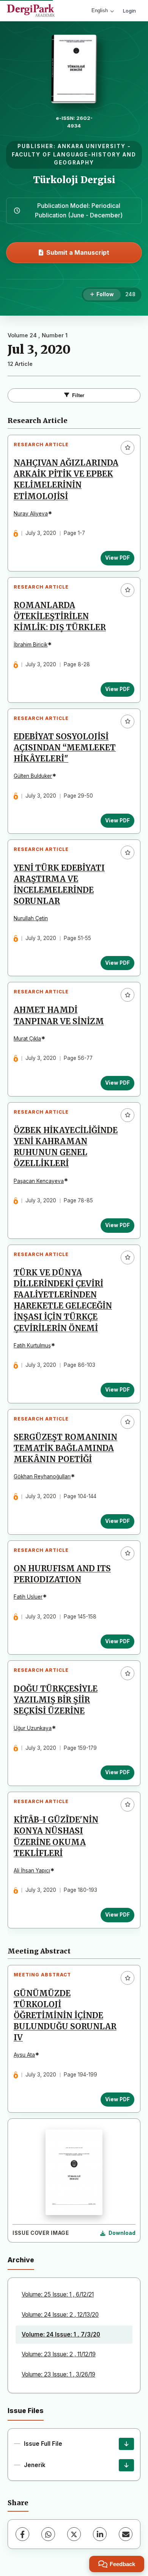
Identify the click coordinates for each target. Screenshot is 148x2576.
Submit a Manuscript (78, 252)
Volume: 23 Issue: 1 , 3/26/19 (58, 2374)
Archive (21, 2260)
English (100, 10)
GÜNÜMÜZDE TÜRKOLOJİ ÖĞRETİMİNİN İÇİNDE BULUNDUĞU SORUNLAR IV (65, 2016)
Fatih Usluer (28, 1597)
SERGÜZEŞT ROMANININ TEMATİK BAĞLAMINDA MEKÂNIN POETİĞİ (65, 1448)
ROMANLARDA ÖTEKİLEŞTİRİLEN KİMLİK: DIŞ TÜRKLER (60, 616)
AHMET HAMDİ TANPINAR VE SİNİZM (59, 1016)
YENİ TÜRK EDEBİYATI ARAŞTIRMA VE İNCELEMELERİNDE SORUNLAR (59, 885)
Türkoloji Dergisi (74, 180)
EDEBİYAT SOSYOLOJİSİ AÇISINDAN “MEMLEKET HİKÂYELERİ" (65, 748)
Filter (78, 395)
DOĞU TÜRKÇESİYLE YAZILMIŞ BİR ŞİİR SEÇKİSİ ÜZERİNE (56, 1700)
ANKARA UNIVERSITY (92, 146)
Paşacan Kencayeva (39, 1181)
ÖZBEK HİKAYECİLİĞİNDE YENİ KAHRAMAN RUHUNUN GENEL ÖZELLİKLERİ (66, 1147)
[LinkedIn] (100, 2534)
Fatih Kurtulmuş (32, 1345)
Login (129, 11)
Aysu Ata (24, 2055)
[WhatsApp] (48, 2534)
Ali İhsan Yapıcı (32, 1871)
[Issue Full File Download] (126, 2444)
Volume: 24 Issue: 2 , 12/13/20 (60, 2315)
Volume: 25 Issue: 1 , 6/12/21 (58, 2294)
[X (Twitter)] (74, 2534)
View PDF (117, 558)
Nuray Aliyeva (31, 514)
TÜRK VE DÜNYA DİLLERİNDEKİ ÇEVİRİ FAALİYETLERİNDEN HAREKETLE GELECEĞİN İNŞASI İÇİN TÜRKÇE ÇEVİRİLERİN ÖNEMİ (63, 1301)
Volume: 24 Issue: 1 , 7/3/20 (61, 2334)
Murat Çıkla (27, 1039)
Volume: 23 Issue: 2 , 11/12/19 (59, 2354)
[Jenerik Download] (126, 2465)
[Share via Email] (126, 2534)
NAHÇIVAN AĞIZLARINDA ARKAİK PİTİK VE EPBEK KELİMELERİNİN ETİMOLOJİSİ (66, 480)
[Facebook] (22, 2534)
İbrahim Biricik (31, 645)
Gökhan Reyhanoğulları (42, 1476)
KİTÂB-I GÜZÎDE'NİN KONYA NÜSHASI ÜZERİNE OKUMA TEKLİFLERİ (56, 1836)
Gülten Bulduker (33, 776)
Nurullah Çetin (31, 918)
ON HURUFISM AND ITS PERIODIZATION (62, 1574)
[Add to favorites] (128, 448)
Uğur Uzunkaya (33, 1728)
